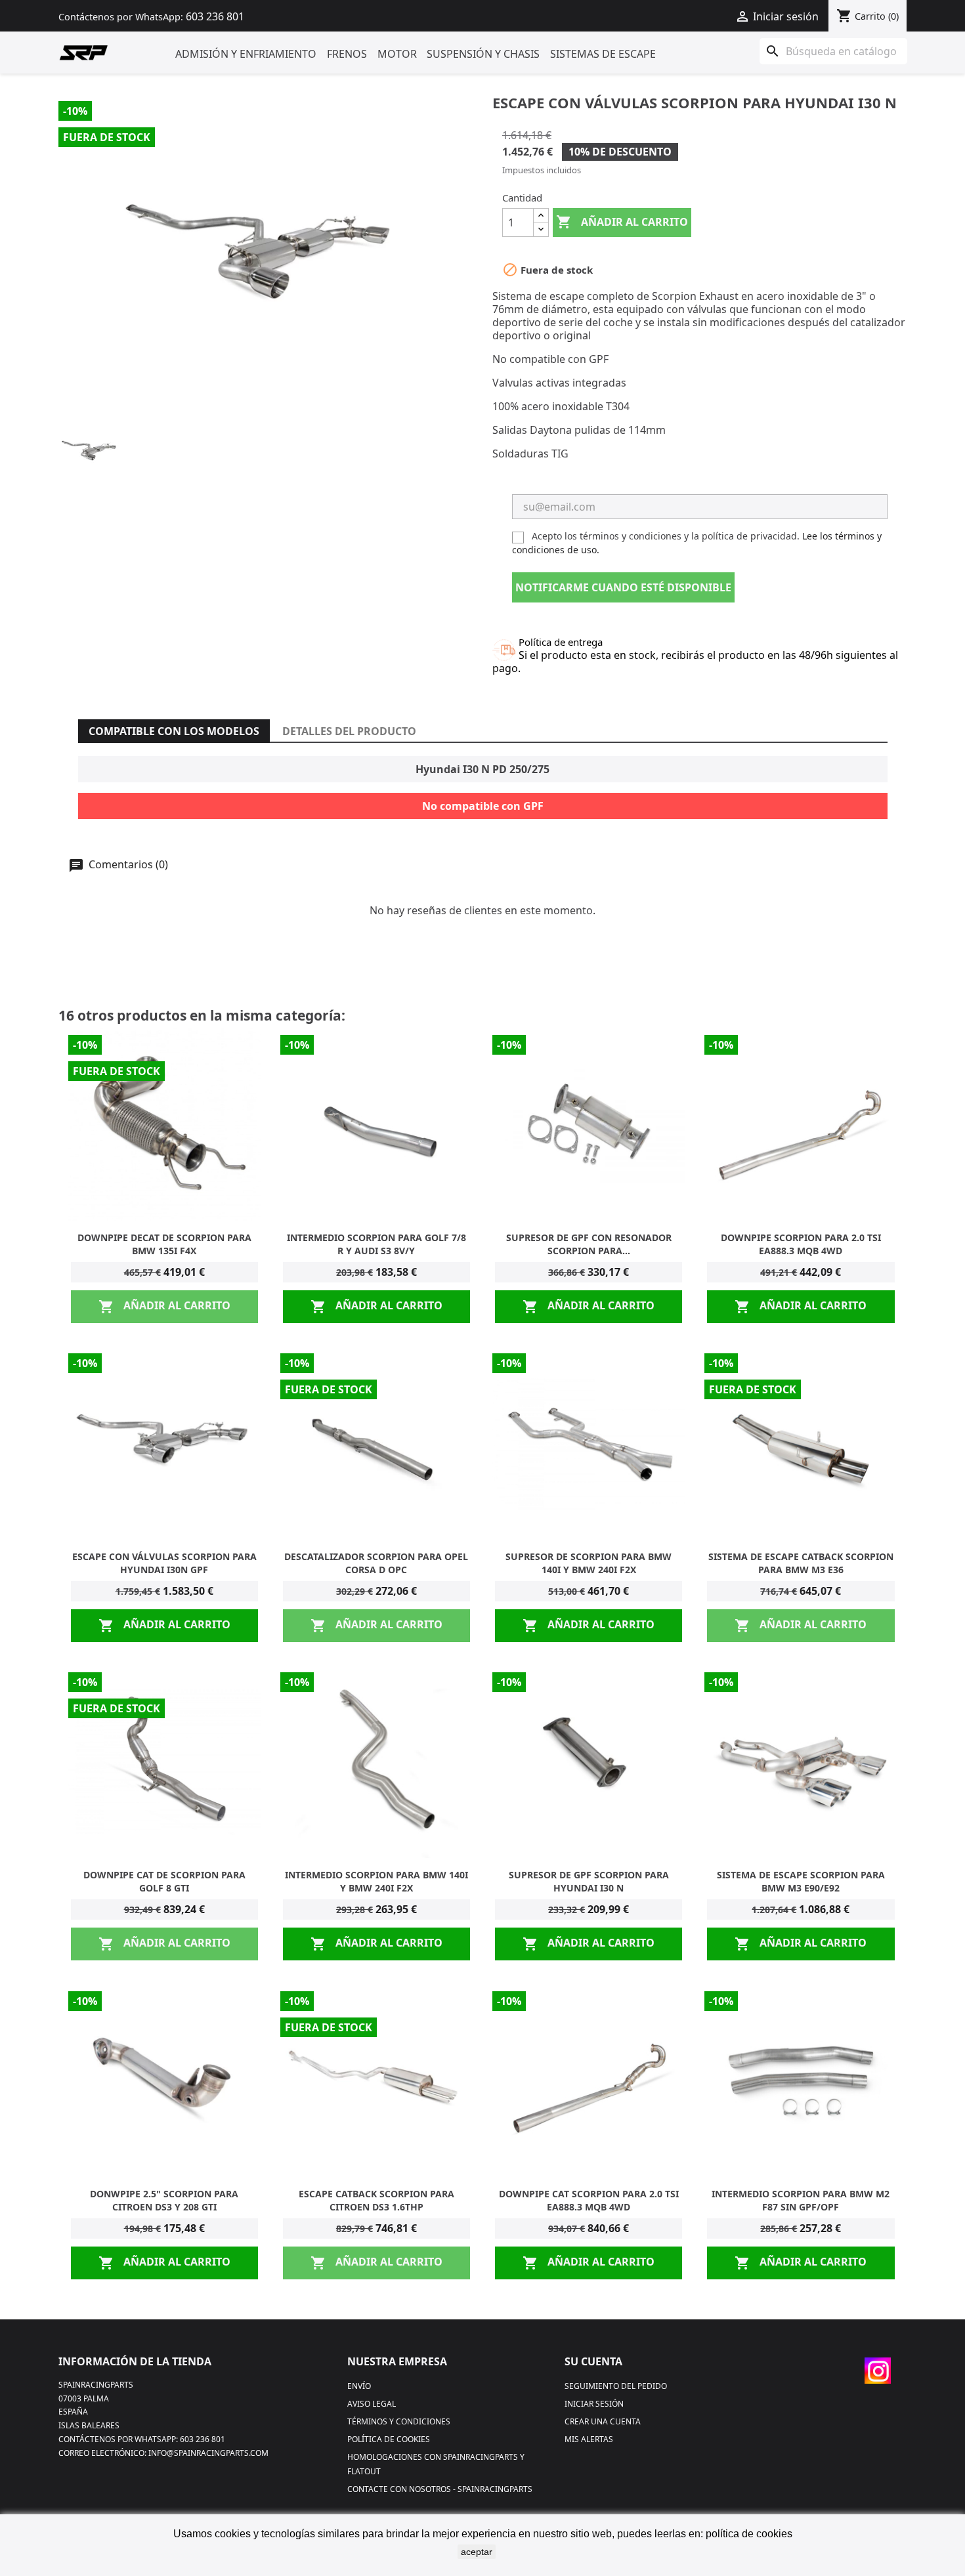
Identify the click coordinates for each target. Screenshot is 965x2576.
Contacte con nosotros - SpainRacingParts (440, 2489)
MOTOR (397, 54)
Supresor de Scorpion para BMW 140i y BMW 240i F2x (589, 1563)
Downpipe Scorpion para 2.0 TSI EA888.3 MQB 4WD (801, 1244)
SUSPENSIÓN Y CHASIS (483, 54)
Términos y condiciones (399, 2421)
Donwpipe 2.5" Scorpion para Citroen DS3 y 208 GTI (164, 2200)
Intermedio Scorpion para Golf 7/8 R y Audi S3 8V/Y (376, 1244)
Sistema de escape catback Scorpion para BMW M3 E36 (801, 1563)
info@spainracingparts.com (208, 2453)
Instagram (878, 2371)
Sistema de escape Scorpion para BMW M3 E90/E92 (801, 1881)
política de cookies (749, 2534)
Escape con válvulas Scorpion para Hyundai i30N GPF (164, 1563)
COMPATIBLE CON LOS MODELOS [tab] (174, 731)
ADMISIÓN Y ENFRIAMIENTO (246, 54)
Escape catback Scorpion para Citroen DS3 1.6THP (376, 2200)
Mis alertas (589, 2439)
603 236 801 (215, 16)
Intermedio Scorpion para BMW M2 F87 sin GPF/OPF (801, 2200)
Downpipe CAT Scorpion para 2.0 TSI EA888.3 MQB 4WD (589, 2200)
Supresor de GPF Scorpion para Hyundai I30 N (589, 1881)
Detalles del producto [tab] (349, 731)
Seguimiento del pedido (616, 2386)
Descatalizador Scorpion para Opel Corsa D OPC (376, 1563)
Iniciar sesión (594, 2404)
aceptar (477, 2552)
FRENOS (347, 54)
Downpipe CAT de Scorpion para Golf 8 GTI (164, 1881)
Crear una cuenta (603, 2421)
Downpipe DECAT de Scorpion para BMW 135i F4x (164, 1244)
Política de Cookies (389, 2439)
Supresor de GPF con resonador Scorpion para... (589, 1244)
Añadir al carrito (622, 222)
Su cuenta (593, 2361)
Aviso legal (372, 2404)
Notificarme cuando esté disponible (623, 587)
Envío (359, 2386)
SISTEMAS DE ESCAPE (603, 54)
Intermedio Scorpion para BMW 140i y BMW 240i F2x (376, 1881)
